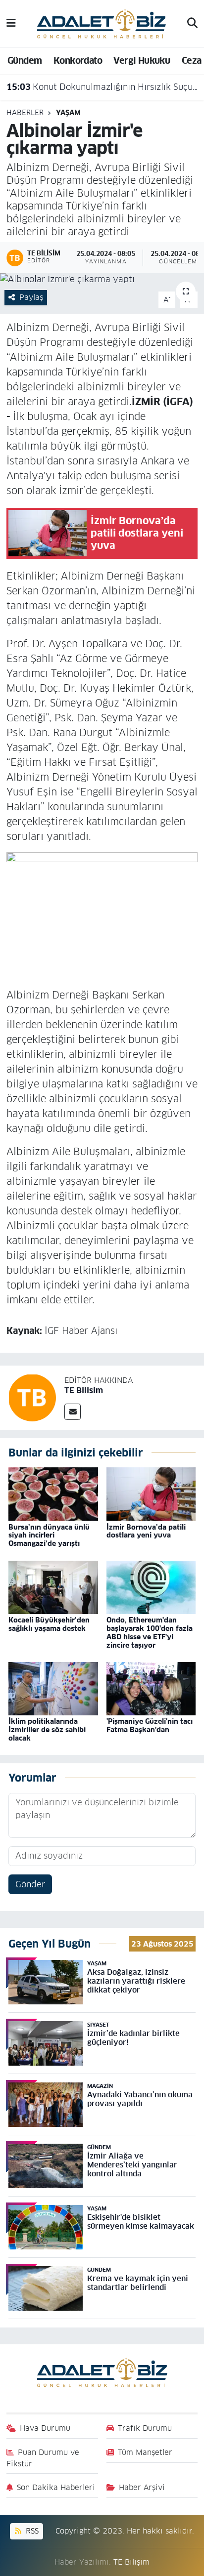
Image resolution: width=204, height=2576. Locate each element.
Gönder (30, 1884)
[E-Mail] (73, 1412)
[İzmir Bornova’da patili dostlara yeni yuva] (151, 1494)
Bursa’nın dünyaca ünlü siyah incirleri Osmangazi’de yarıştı (49, 1536)
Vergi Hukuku (142, 61)
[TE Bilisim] (32, 1397)
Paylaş (31, 297)
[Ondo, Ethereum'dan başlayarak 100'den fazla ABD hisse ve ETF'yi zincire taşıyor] (151, 1587)
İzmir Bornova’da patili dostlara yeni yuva (146, 1531)
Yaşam (68, 113)
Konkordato (78, 61)
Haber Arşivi (142, 2487)
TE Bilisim (84, 1391)
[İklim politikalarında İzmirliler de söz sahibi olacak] (53, 1688)
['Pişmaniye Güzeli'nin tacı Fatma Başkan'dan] (151, 1688)
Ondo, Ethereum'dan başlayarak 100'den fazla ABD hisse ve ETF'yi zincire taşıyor (150, 1632)
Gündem (25, 61)
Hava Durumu (45, 2428)
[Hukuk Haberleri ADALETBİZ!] (102, 23)
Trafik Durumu (145, 2428)
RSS (31, 2531)
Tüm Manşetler (145, 2452)
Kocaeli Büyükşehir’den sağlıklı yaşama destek (49, 1624)
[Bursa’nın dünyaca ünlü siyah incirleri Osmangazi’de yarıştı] (53, 1494)
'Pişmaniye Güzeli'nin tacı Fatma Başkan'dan (150, 1725)
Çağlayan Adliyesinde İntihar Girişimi (96, 87)
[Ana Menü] (11, 23)
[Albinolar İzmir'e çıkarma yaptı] (102, 280)
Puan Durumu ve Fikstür (43, 2458)
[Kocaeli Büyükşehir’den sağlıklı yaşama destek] (53, 1587)
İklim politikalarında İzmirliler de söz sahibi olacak (47, 1730)
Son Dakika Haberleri (56, 2487)
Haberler (25, 113)
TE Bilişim (131, 2562)
